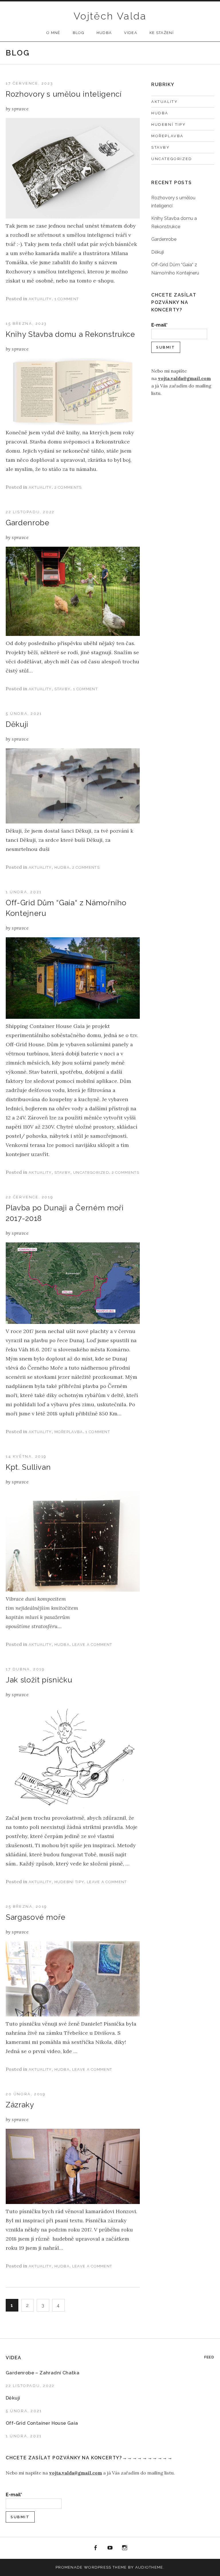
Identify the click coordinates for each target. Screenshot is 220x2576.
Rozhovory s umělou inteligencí (64, 94)
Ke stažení (162, 33)
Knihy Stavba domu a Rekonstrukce (70, 334)
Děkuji (17, 724)
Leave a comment (92, 1645)
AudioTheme (149, 2567)
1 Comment (67, 299)
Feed (209, 2357)
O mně (53, 33)
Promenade (69, 2567)
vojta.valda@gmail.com (184, 378)
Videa (131, 33)
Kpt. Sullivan (28, 1467)
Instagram (125, 2548)
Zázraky (20, 2105)
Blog (78, 33)
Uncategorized (91, 1172)
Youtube (110, 2548)
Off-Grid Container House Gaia (42, 2423)
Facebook (96, 2548)
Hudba (104, 33)
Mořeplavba (69, 1432)
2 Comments (68, 487)
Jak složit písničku (39, 1680)
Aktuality (40, 299)
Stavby (63, 689)
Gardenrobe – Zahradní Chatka (43, 2373)
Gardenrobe (28, 523)
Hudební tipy (69, 1882)
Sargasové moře (36, 1917)
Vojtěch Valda (110, 16)
